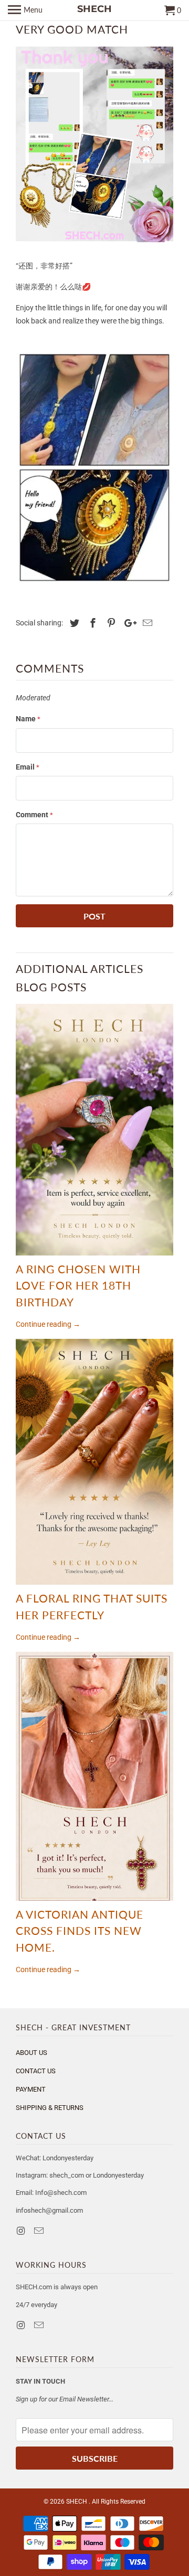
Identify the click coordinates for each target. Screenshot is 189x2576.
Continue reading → (48, 1324)
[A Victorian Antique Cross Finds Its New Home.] (94, 1776)
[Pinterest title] (110, 623)
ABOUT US (31, 2053)
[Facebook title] (91, 623)
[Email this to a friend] (146, 623)
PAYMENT (31, 2089)
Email (28, 767)
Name (28, 719)
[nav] (25, 10)
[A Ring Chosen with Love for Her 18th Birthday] (94, 1130)
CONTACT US (36, 2071)
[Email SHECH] (40, 2231)
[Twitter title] (73, 623)
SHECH (77, 2502)
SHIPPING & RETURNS (50, 2108)
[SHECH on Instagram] (22, 2231)
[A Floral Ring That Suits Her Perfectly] (94, 1462)
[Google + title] (128, 623)
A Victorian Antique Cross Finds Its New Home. (80, 1931)
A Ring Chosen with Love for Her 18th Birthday (78, 1285)
